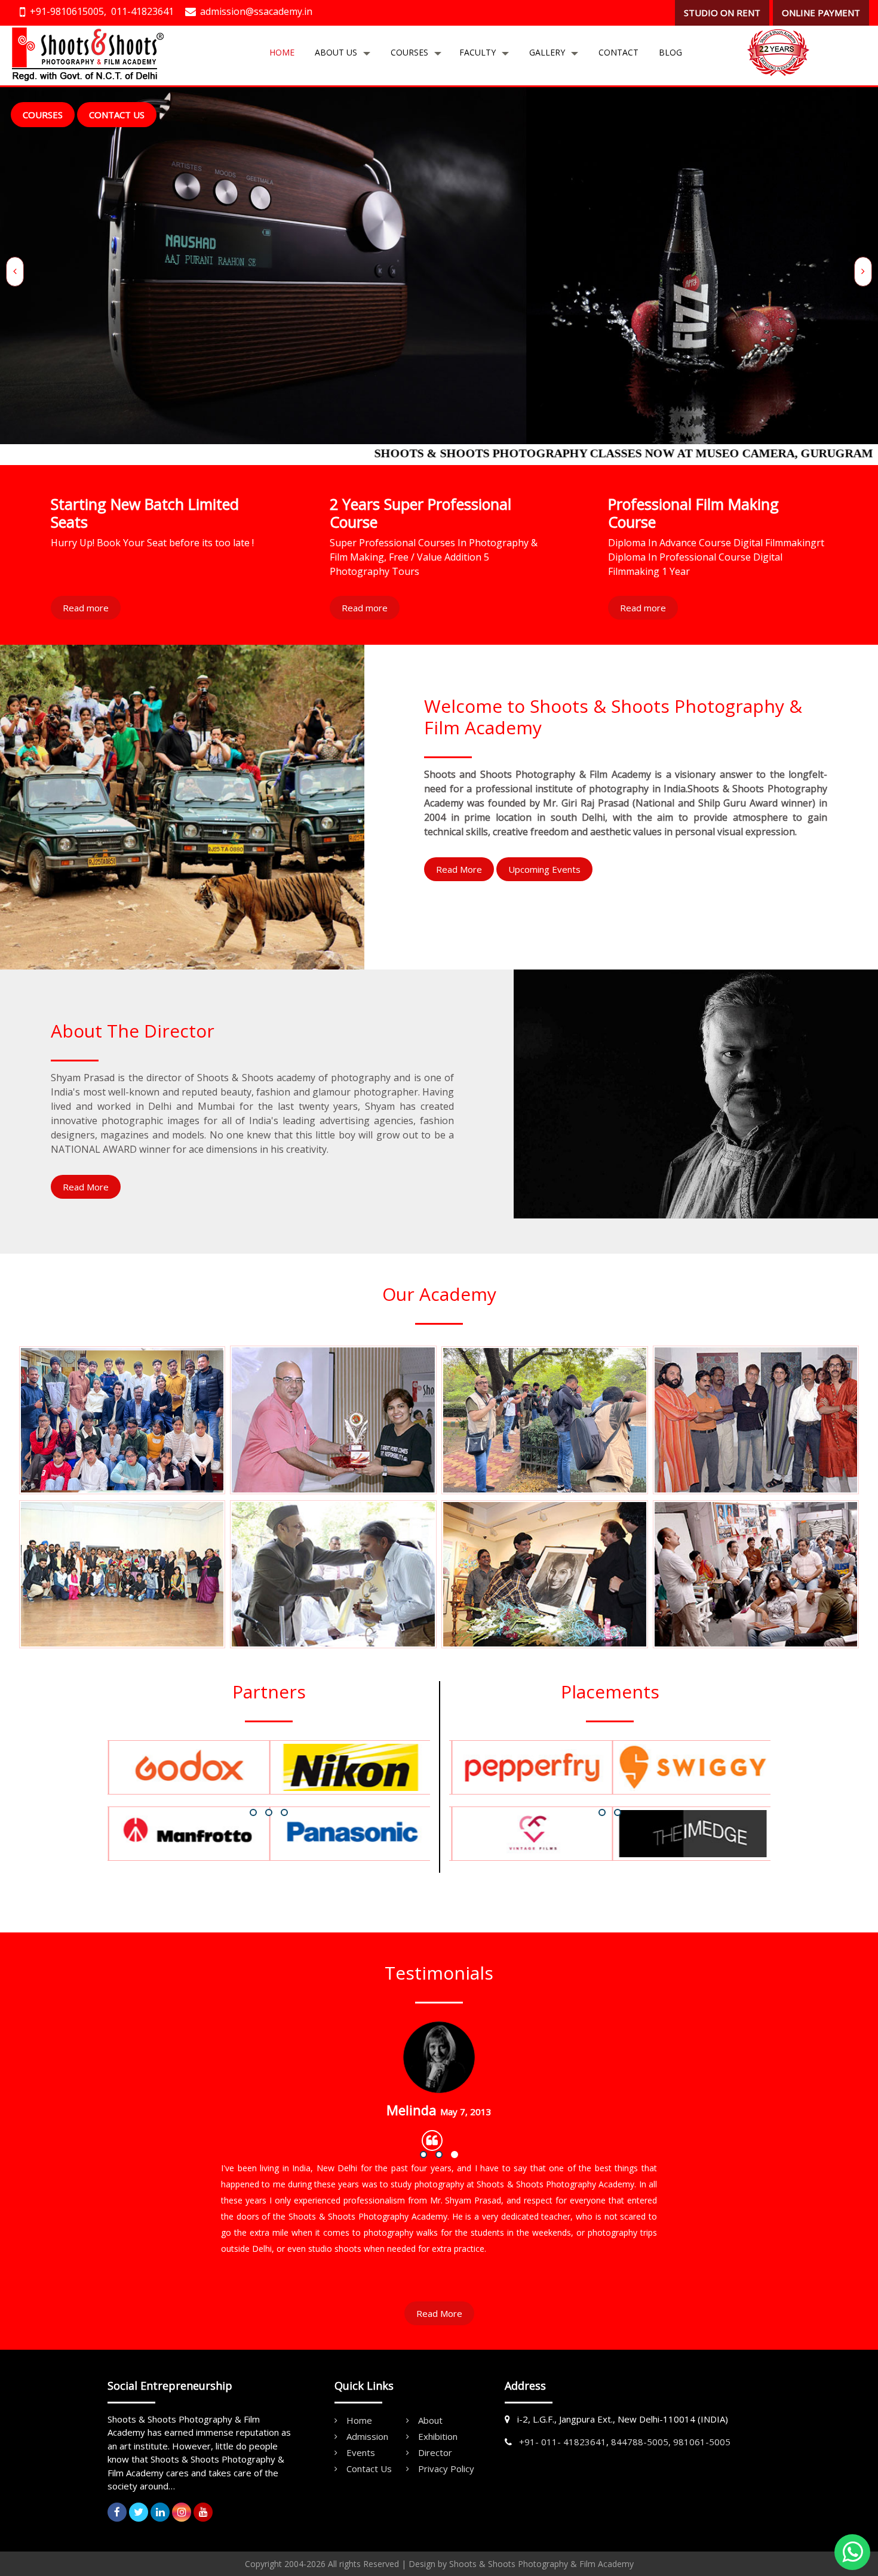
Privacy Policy (446, 2469)
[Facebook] (117, 2512)
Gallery (547, 52)
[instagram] (182, 2512)
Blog (670, 52)
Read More (459, 869)
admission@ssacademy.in (256, 11)
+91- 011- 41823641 (563, 2442)
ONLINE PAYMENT (821, 13)
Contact (618, 52)
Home (282, 52)
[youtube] (203, 2512)
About (430, 2420)
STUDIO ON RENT (722, 13)
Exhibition (438, 2436)
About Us (336, 52)
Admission (367, 2436)
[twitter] (139, 2512)
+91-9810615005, (68, 11)
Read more (86, 608)
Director (435, 2452)
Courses (409, 52)
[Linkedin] (160, 2512)
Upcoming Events (544, 869)
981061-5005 (702, 2442)
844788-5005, (641, 2442)
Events (361, 2452)
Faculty (478, 52)
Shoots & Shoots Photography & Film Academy (541, 2564)
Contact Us (117, 115)
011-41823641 (142, 11)
